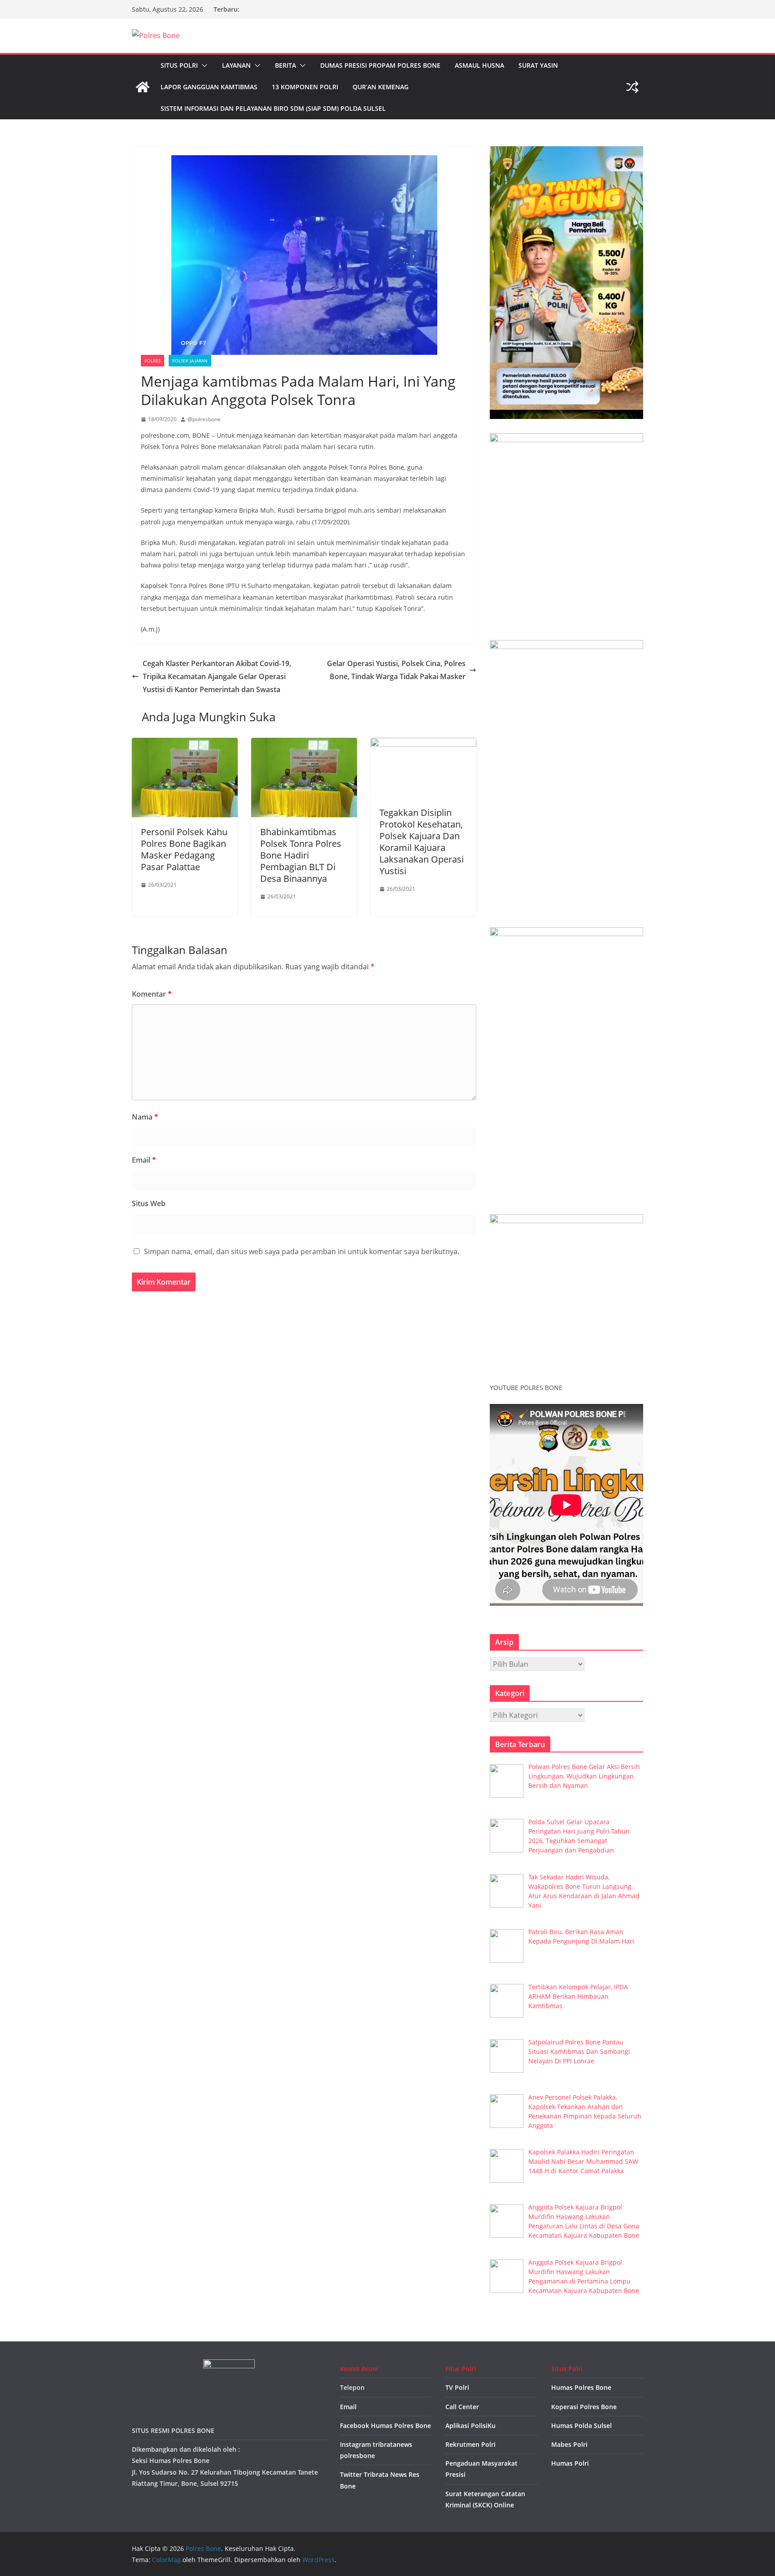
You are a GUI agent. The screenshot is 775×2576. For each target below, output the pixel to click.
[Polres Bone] (143, 87)
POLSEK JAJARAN (190, 361)
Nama (145, 1117)
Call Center (462, 2407)
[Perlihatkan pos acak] (632, 87)
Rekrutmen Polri (470, 2444)
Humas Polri (570, 2463)
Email (144, 1160)
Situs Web (149, 1203)
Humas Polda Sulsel (581, 2426)
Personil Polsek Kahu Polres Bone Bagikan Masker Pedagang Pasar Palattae (184, 849)
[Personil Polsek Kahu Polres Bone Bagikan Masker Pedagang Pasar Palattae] (185, 744)
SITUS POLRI (179, 65)
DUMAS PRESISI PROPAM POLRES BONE (380, 65)
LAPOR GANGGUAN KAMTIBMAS (209, 87)
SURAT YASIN (538, 65)
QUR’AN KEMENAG (381, 87)
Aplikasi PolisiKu (470, 2426)
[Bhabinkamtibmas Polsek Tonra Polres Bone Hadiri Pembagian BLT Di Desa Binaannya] (304, 744)
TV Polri (457, 2387)
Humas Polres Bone (581, 2387)
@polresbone (204, 419)
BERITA (285, 65)
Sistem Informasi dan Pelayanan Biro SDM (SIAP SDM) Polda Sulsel (273, 108)
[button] (203, 65)
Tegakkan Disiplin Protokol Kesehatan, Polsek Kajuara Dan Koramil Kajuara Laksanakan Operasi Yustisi (422, 842)
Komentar (152, 994)
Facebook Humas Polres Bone (385, 2426)
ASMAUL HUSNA (479, 65)
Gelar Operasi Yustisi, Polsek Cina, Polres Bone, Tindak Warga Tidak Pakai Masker (396, 670)
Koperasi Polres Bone (584, 2407)
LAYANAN (236, 65)
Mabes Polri (569, 2444)
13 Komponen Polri (305, 87)
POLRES (152, 361)
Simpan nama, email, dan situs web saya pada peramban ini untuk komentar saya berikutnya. (302, 1251)
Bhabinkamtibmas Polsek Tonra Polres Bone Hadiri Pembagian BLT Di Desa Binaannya (301, 855)
